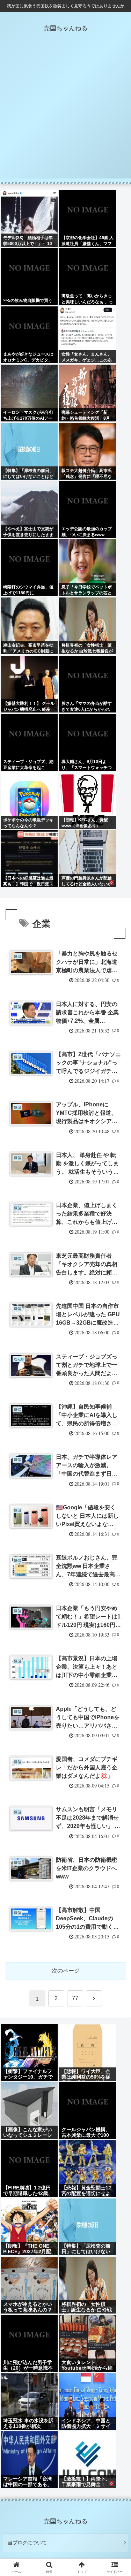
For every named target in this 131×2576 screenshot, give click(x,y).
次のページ (66, 1971)
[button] (117, 1514)
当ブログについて (27, 2543)
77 (75, 1998)
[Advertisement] (65, 113)
